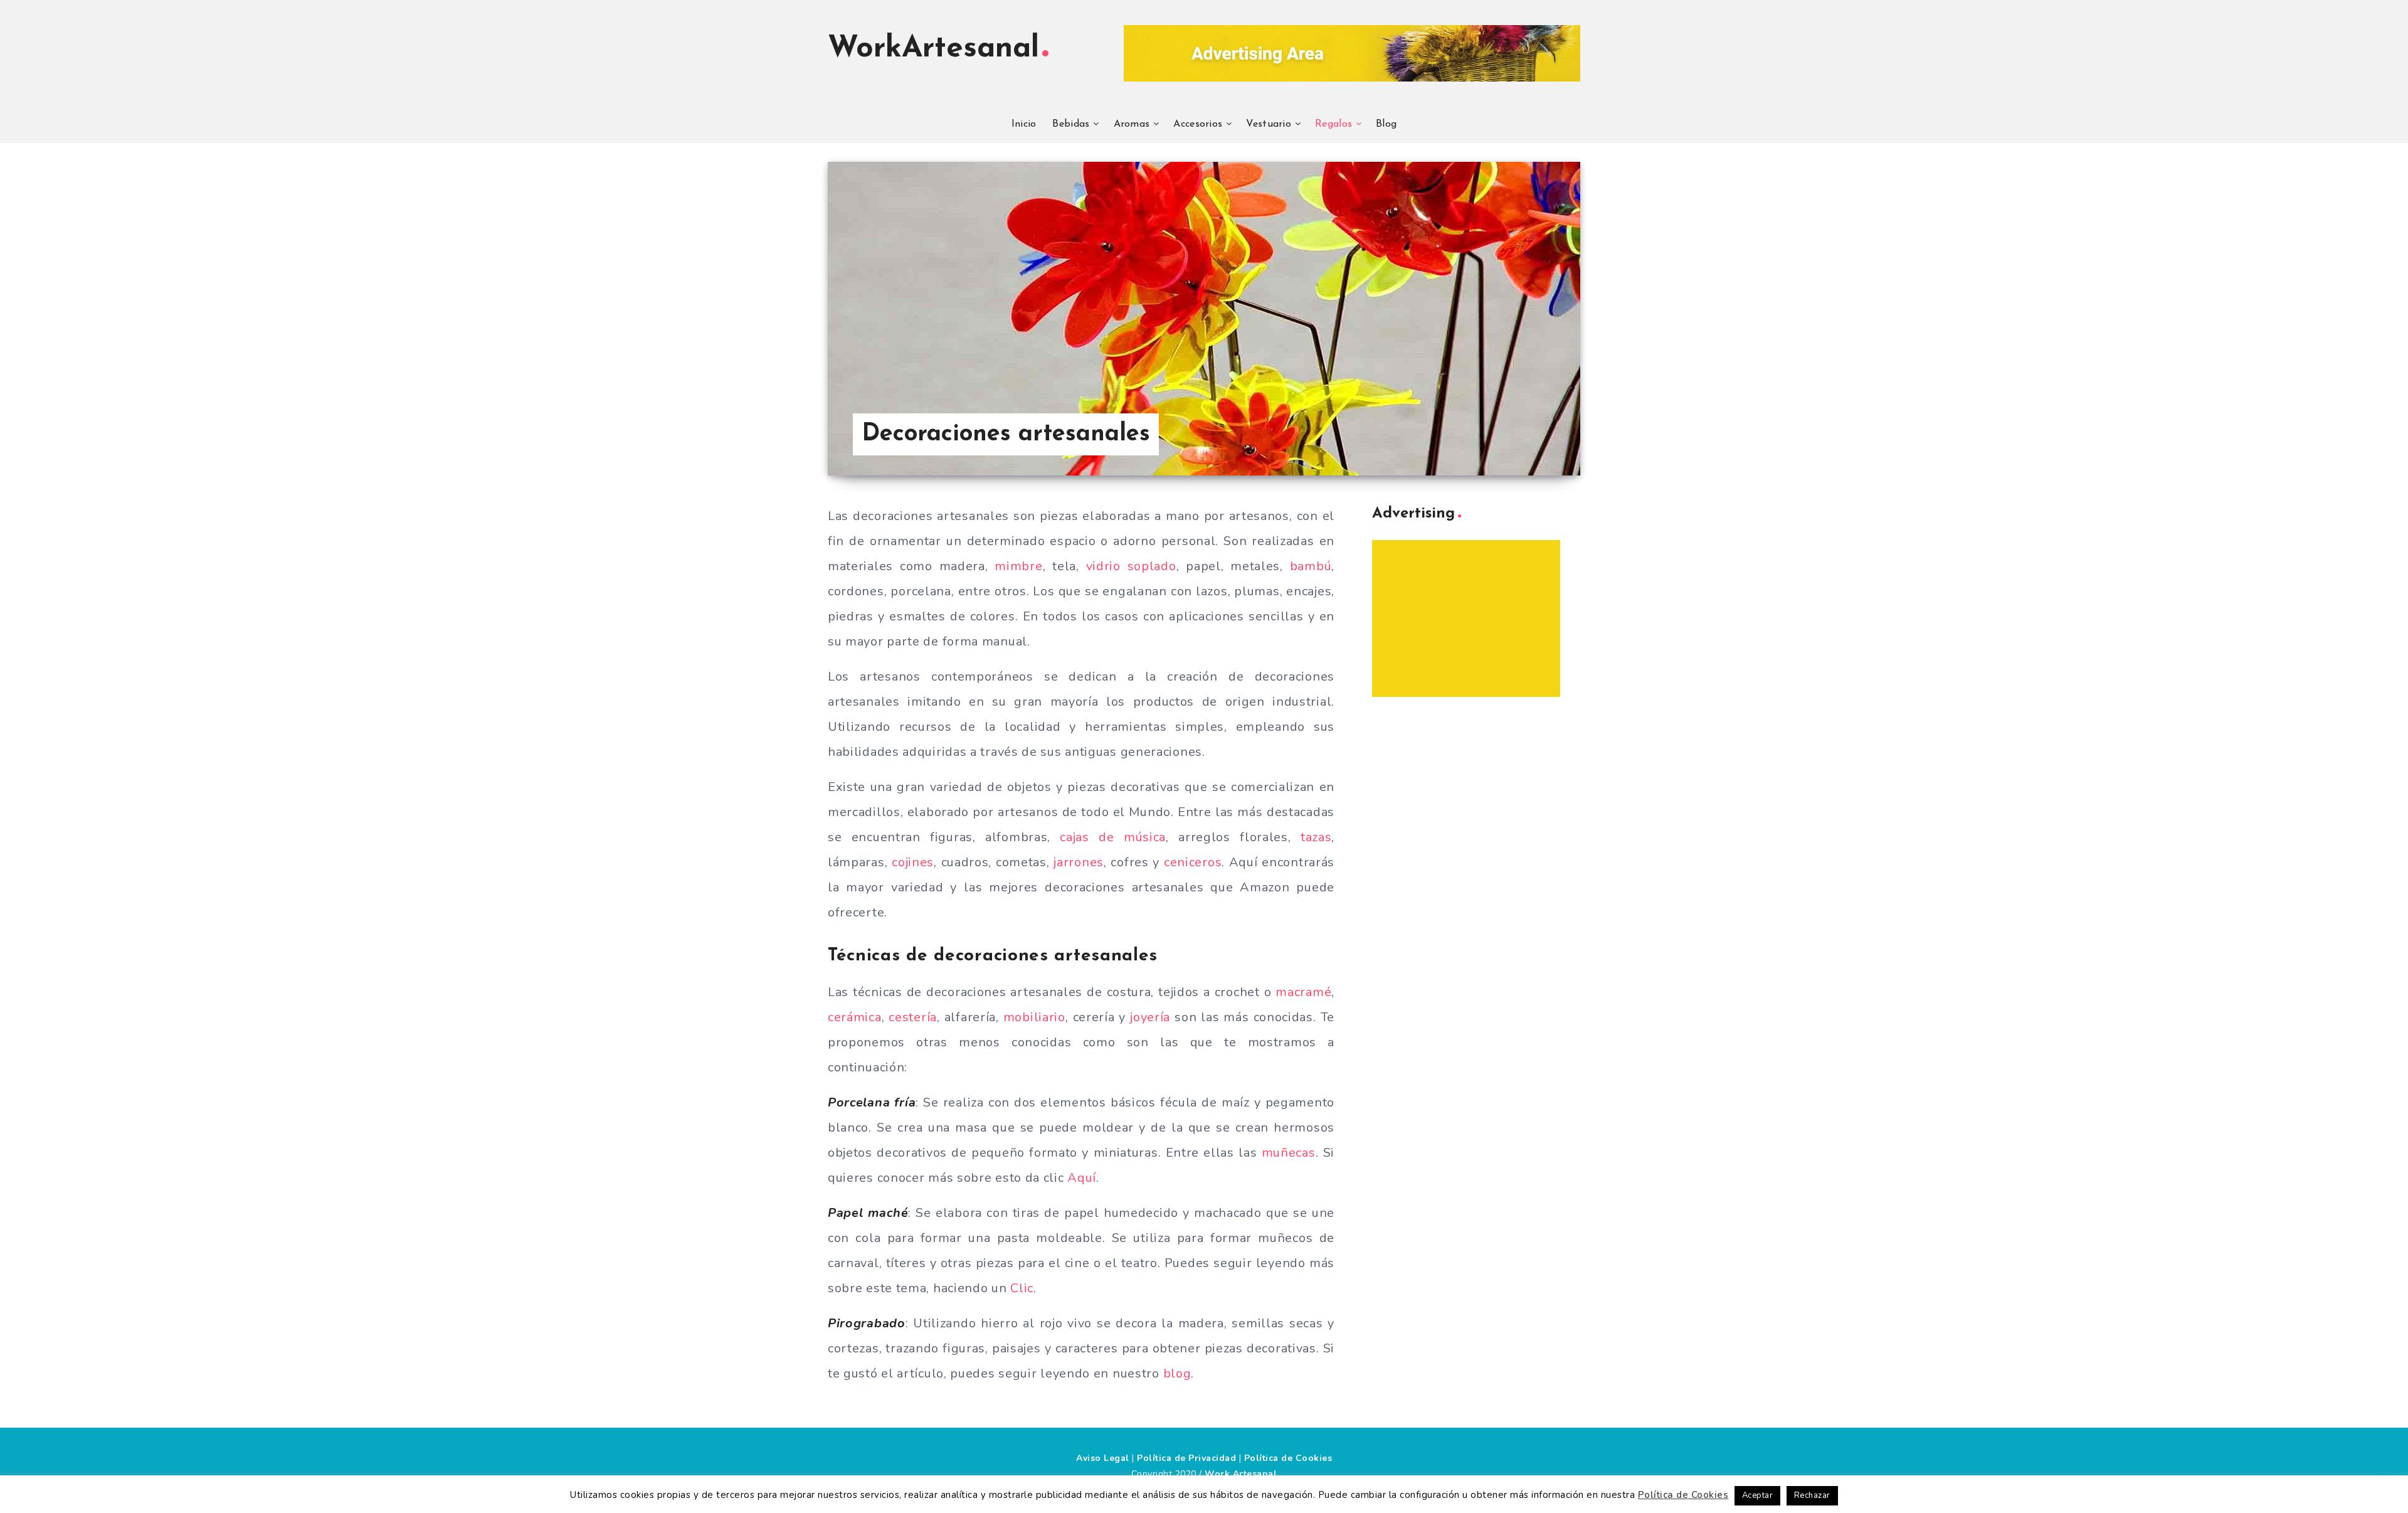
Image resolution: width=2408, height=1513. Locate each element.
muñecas (1289, 1153)
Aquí (1082, 1178)
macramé (1303, 992)
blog (1177, 1373)
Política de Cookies (1288, 1458)
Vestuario (1269, 124)
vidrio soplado (1131, 566)
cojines (913, 862)
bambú (1311, 566)
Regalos (1333, 124)
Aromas (1132, 124)
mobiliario (1034, 1017)
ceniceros (1193, 862)
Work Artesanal (1241, 1474)
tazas (1316, 837)
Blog (1386, 124)
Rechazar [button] (1812, 1495)
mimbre (1018, 566)
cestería (913, 1017)
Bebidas (1071, 124)
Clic (1022, 1288)
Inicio (1024, 124)
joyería (1150, 1017)
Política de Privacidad (1186, 1458)
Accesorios (1198, 124)
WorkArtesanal (933, 49)
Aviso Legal (1103, 1458)
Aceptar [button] (1758, 1495)
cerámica (855, 1017)
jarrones (1079, 862)
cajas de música (1113, 837)
